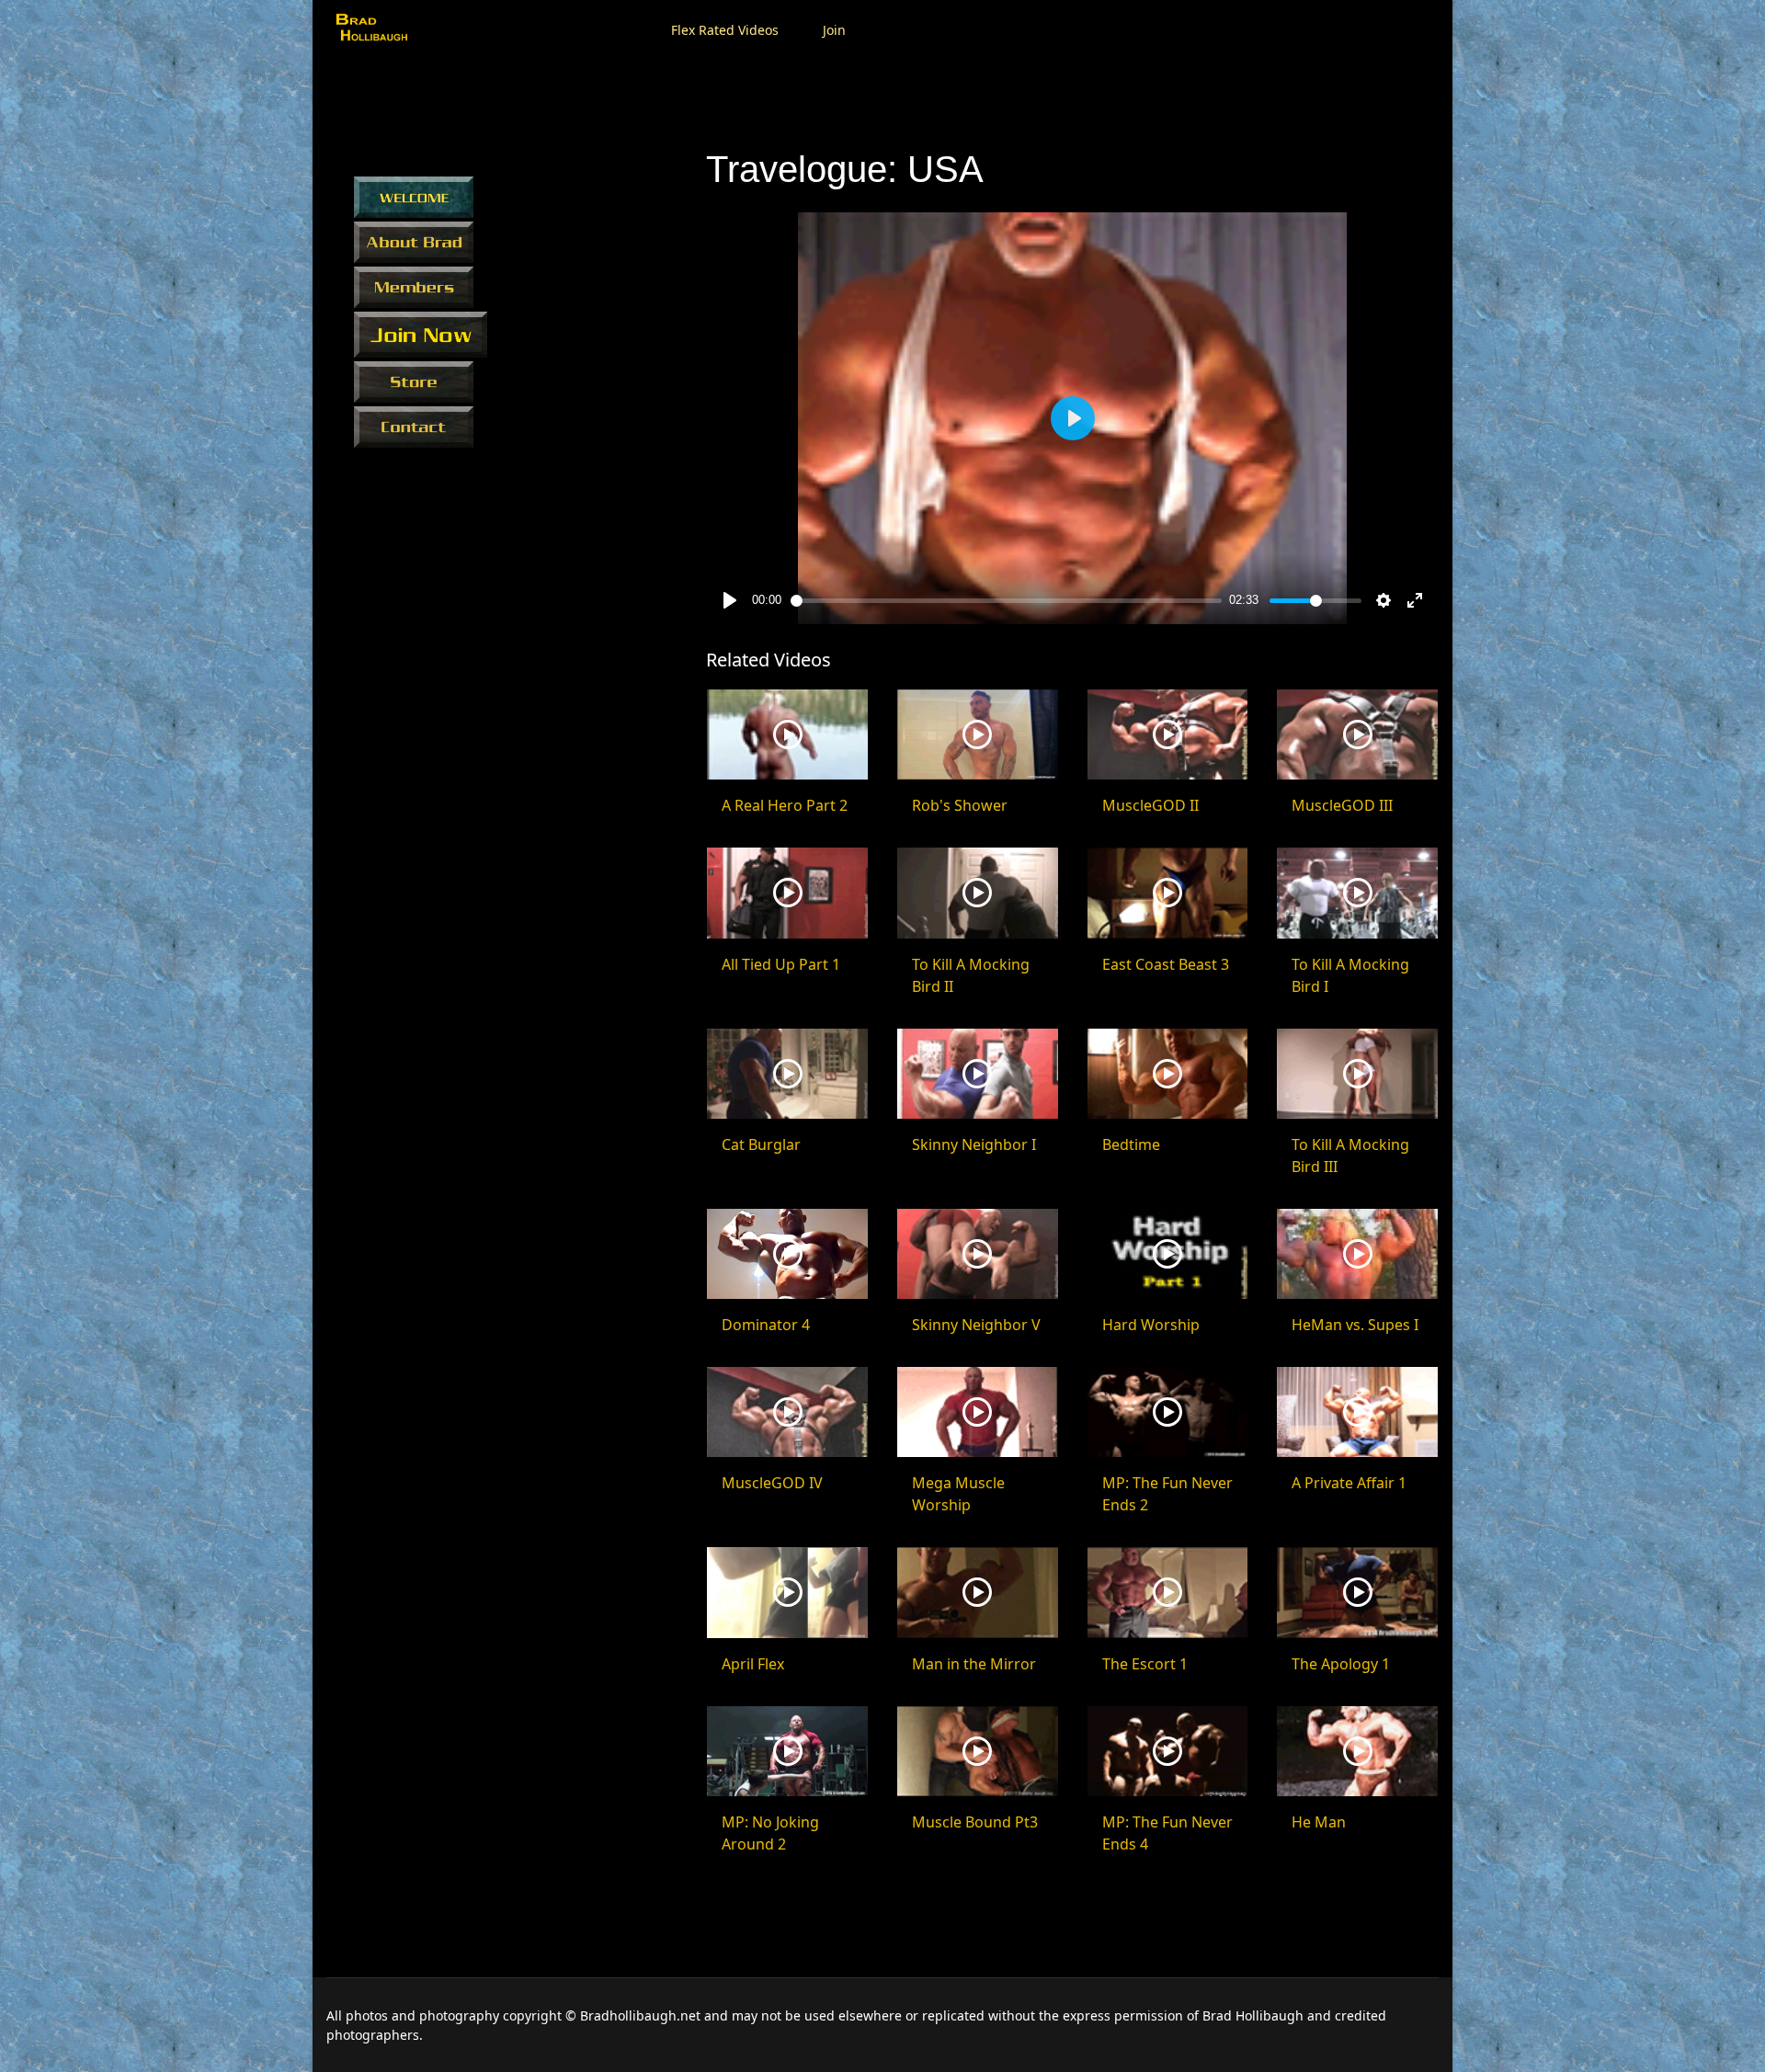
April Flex (753, 1664)
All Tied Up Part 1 (781, 964)
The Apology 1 (1341, 1664)
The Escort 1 (1145, 1664)
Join (834, 30)
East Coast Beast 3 (1166, 964)
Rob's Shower (960, 805)
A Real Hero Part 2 (785, 805)
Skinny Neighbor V (976, 1325)
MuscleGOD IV (772, 1483)
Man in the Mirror (974, 1664)
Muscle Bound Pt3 (975, 1822)
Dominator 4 (766, 1325)
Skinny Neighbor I (974, 1144)
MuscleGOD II (1150, 805)
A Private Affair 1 (1349, 1483)
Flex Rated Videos (725, 30)
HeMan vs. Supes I (1355, 1325)
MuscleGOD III (1342, 805)
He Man (1319, 1822)
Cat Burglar (761, 1144)
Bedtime (1131, 1144)
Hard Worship (1151, 1325)
